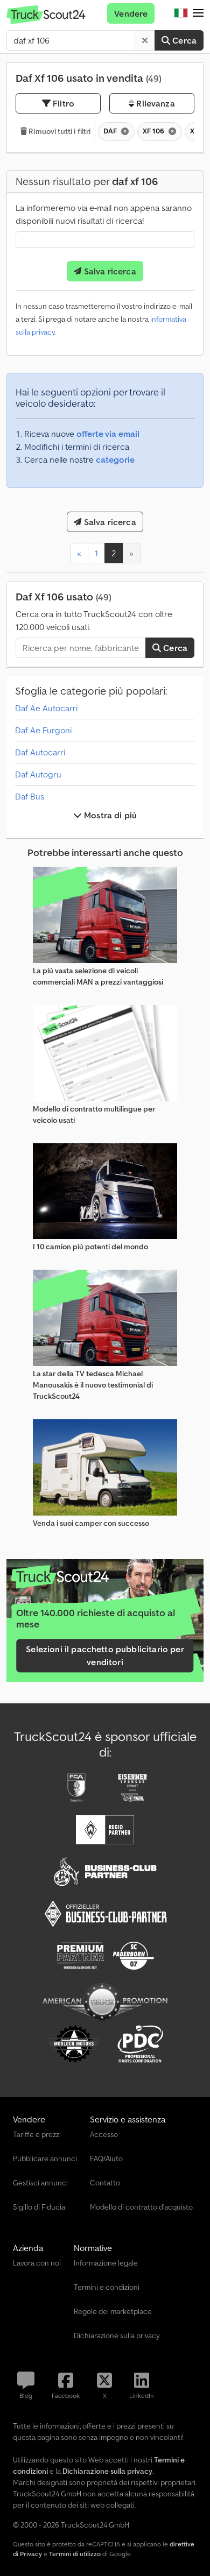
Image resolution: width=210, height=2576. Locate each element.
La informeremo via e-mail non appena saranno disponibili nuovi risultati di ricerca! (104, 214)
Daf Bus (30, 796)
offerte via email (108, 434)
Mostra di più (109, 815)
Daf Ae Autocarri (46, 708)
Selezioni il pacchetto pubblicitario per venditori (105, 1655)
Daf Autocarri (40, 752)
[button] (198, 13)
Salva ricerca (108, 271)
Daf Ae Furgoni (43, 730)
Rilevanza (155, 103)
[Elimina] (145, 40)
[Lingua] (181, 13)
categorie (115, 459)
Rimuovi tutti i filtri (59, 131)
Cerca (183, 40)
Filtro (62, 103)
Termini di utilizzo (75, 2554)
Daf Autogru (38, 774)
